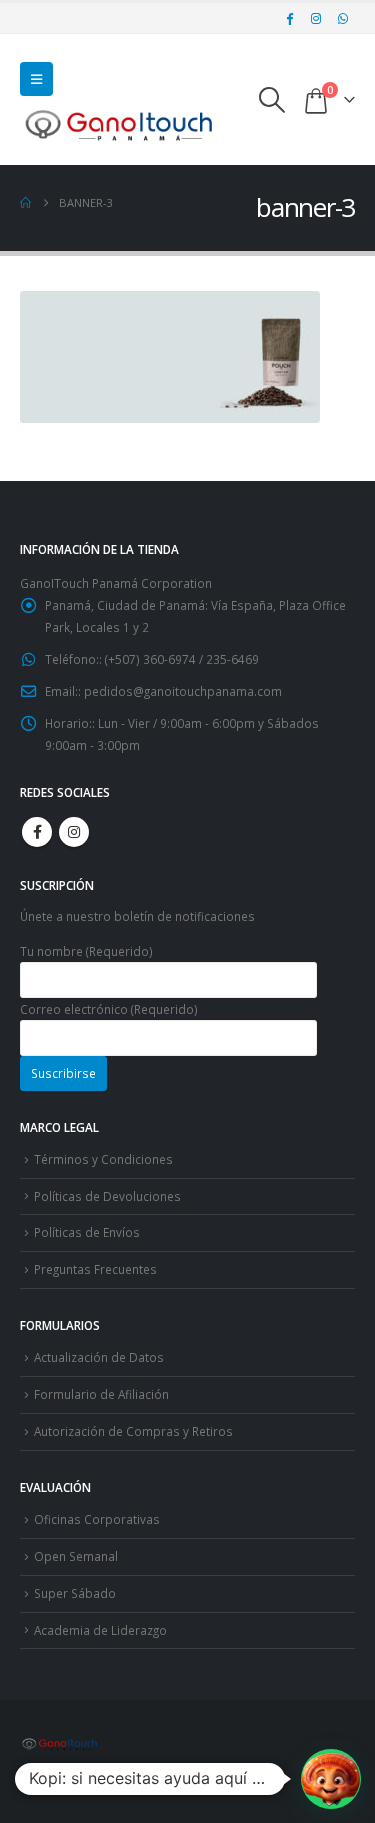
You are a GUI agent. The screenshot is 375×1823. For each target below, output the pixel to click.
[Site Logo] (120, 124)
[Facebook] (290, 18)
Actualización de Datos (99, 1357)
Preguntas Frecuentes (95, 1269)
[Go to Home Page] (25, 203)
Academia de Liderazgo (100, 1630)
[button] (36, 79)
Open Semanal (76, 1556)
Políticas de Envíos (87, 1232)
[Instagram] (316, 18)
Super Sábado (75, 1593)
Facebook (37, 832)
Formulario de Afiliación (101, 1394)
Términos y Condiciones (103, 1159)
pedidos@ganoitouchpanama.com (183, 691)
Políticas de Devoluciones (107, 1196)
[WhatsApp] (343, 18)
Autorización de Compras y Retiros (133, 1431)
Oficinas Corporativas (97, 1519)
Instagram (74, 832)
